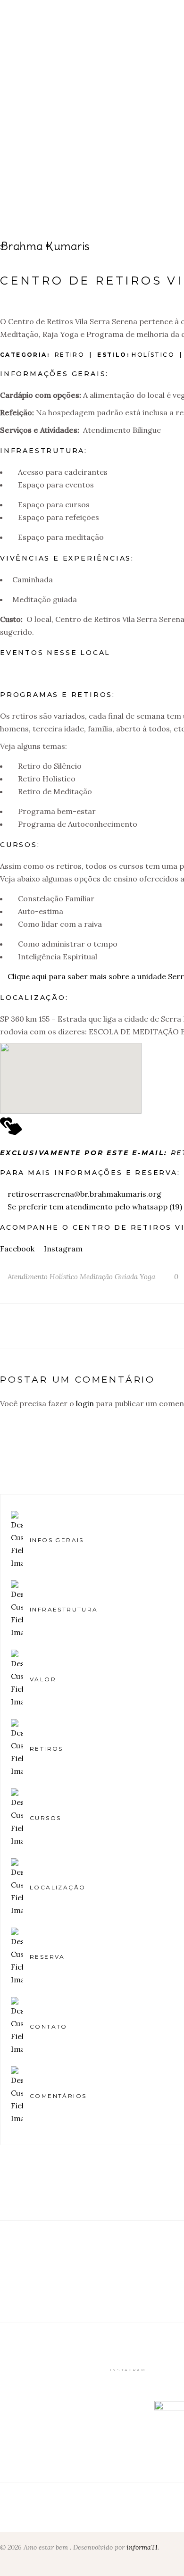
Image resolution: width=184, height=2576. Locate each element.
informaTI (142, 2547)
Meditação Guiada (109, 1277)
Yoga (147, 1277)
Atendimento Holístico (43, 1277)
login (85, 1403)
